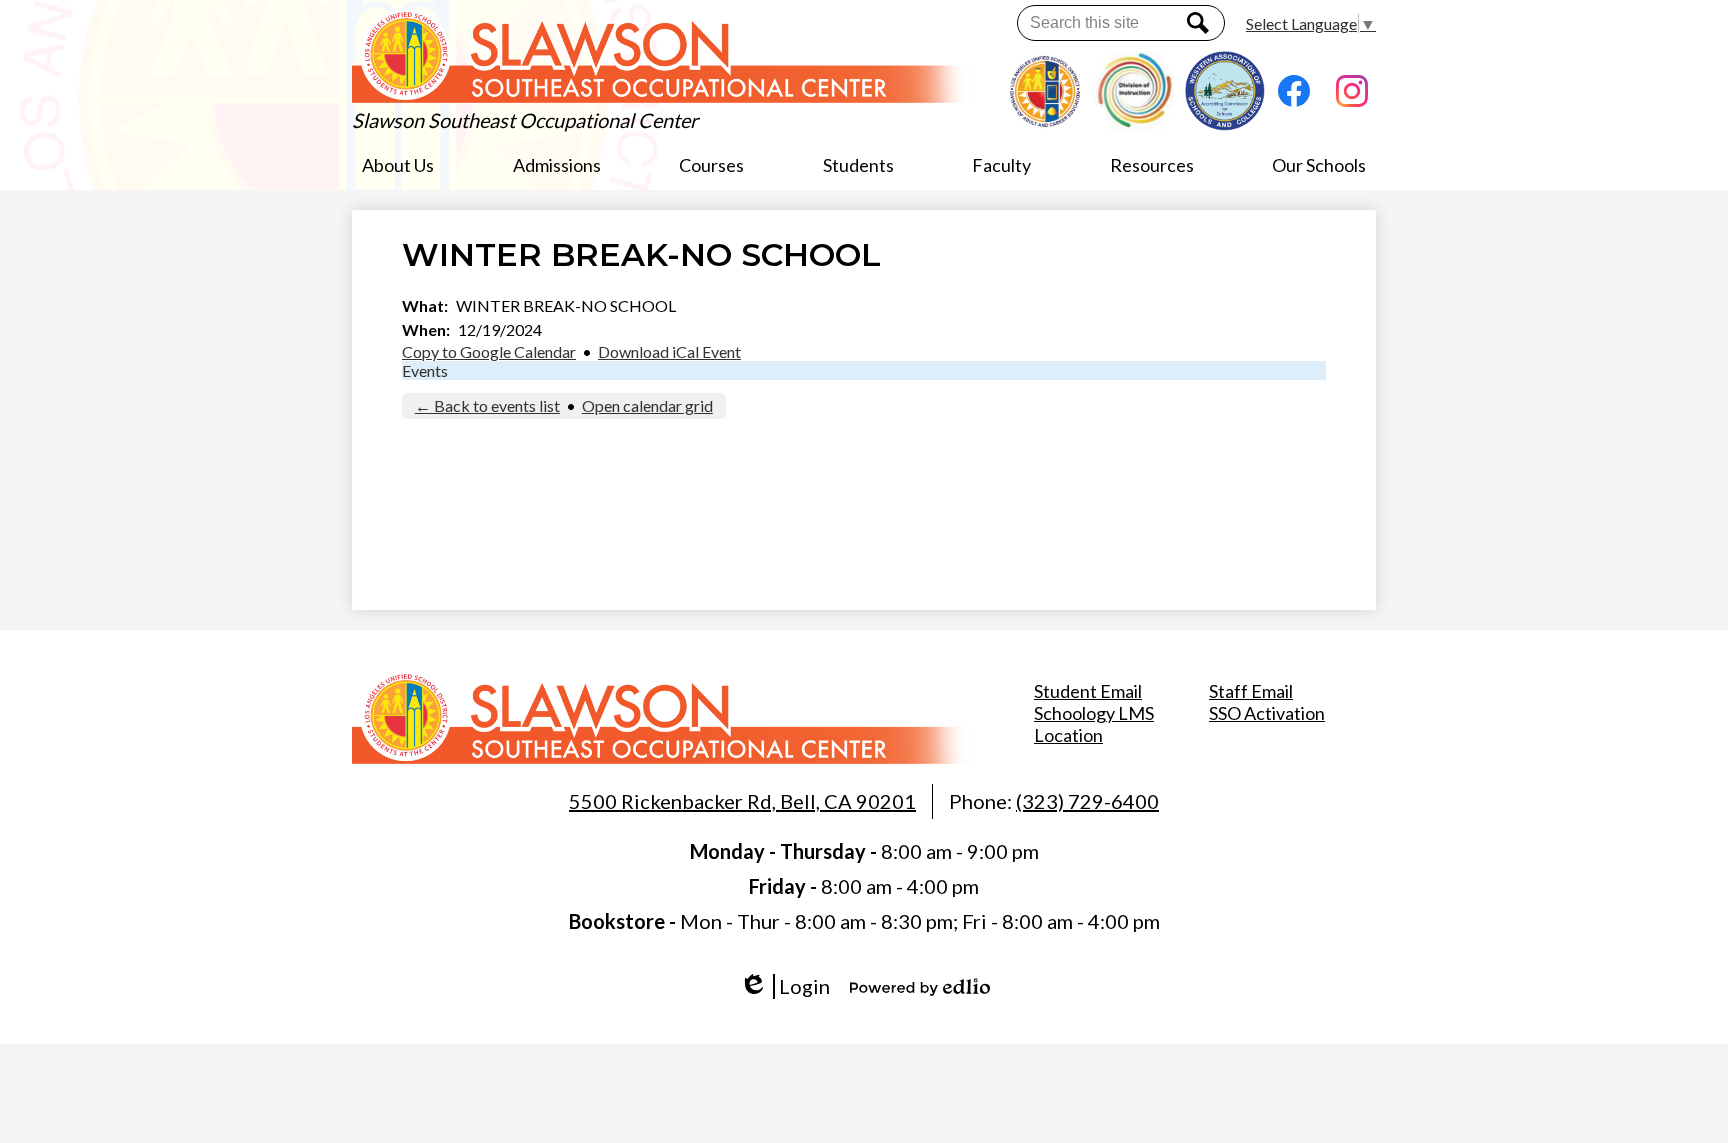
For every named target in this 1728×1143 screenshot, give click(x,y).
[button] (398, 165)
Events (425, 370)
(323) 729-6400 (1087, 801)
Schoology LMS (1094, 713)
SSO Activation (1267, 713)
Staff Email (1251, 691)
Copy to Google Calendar (489, 351)
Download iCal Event (669, 351)
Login (791, 986)
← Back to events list (487, 405)
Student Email (1088, 691)
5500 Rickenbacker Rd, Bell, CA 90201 (742, 801)
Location (1068, 735)
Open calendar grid (647, 405)
